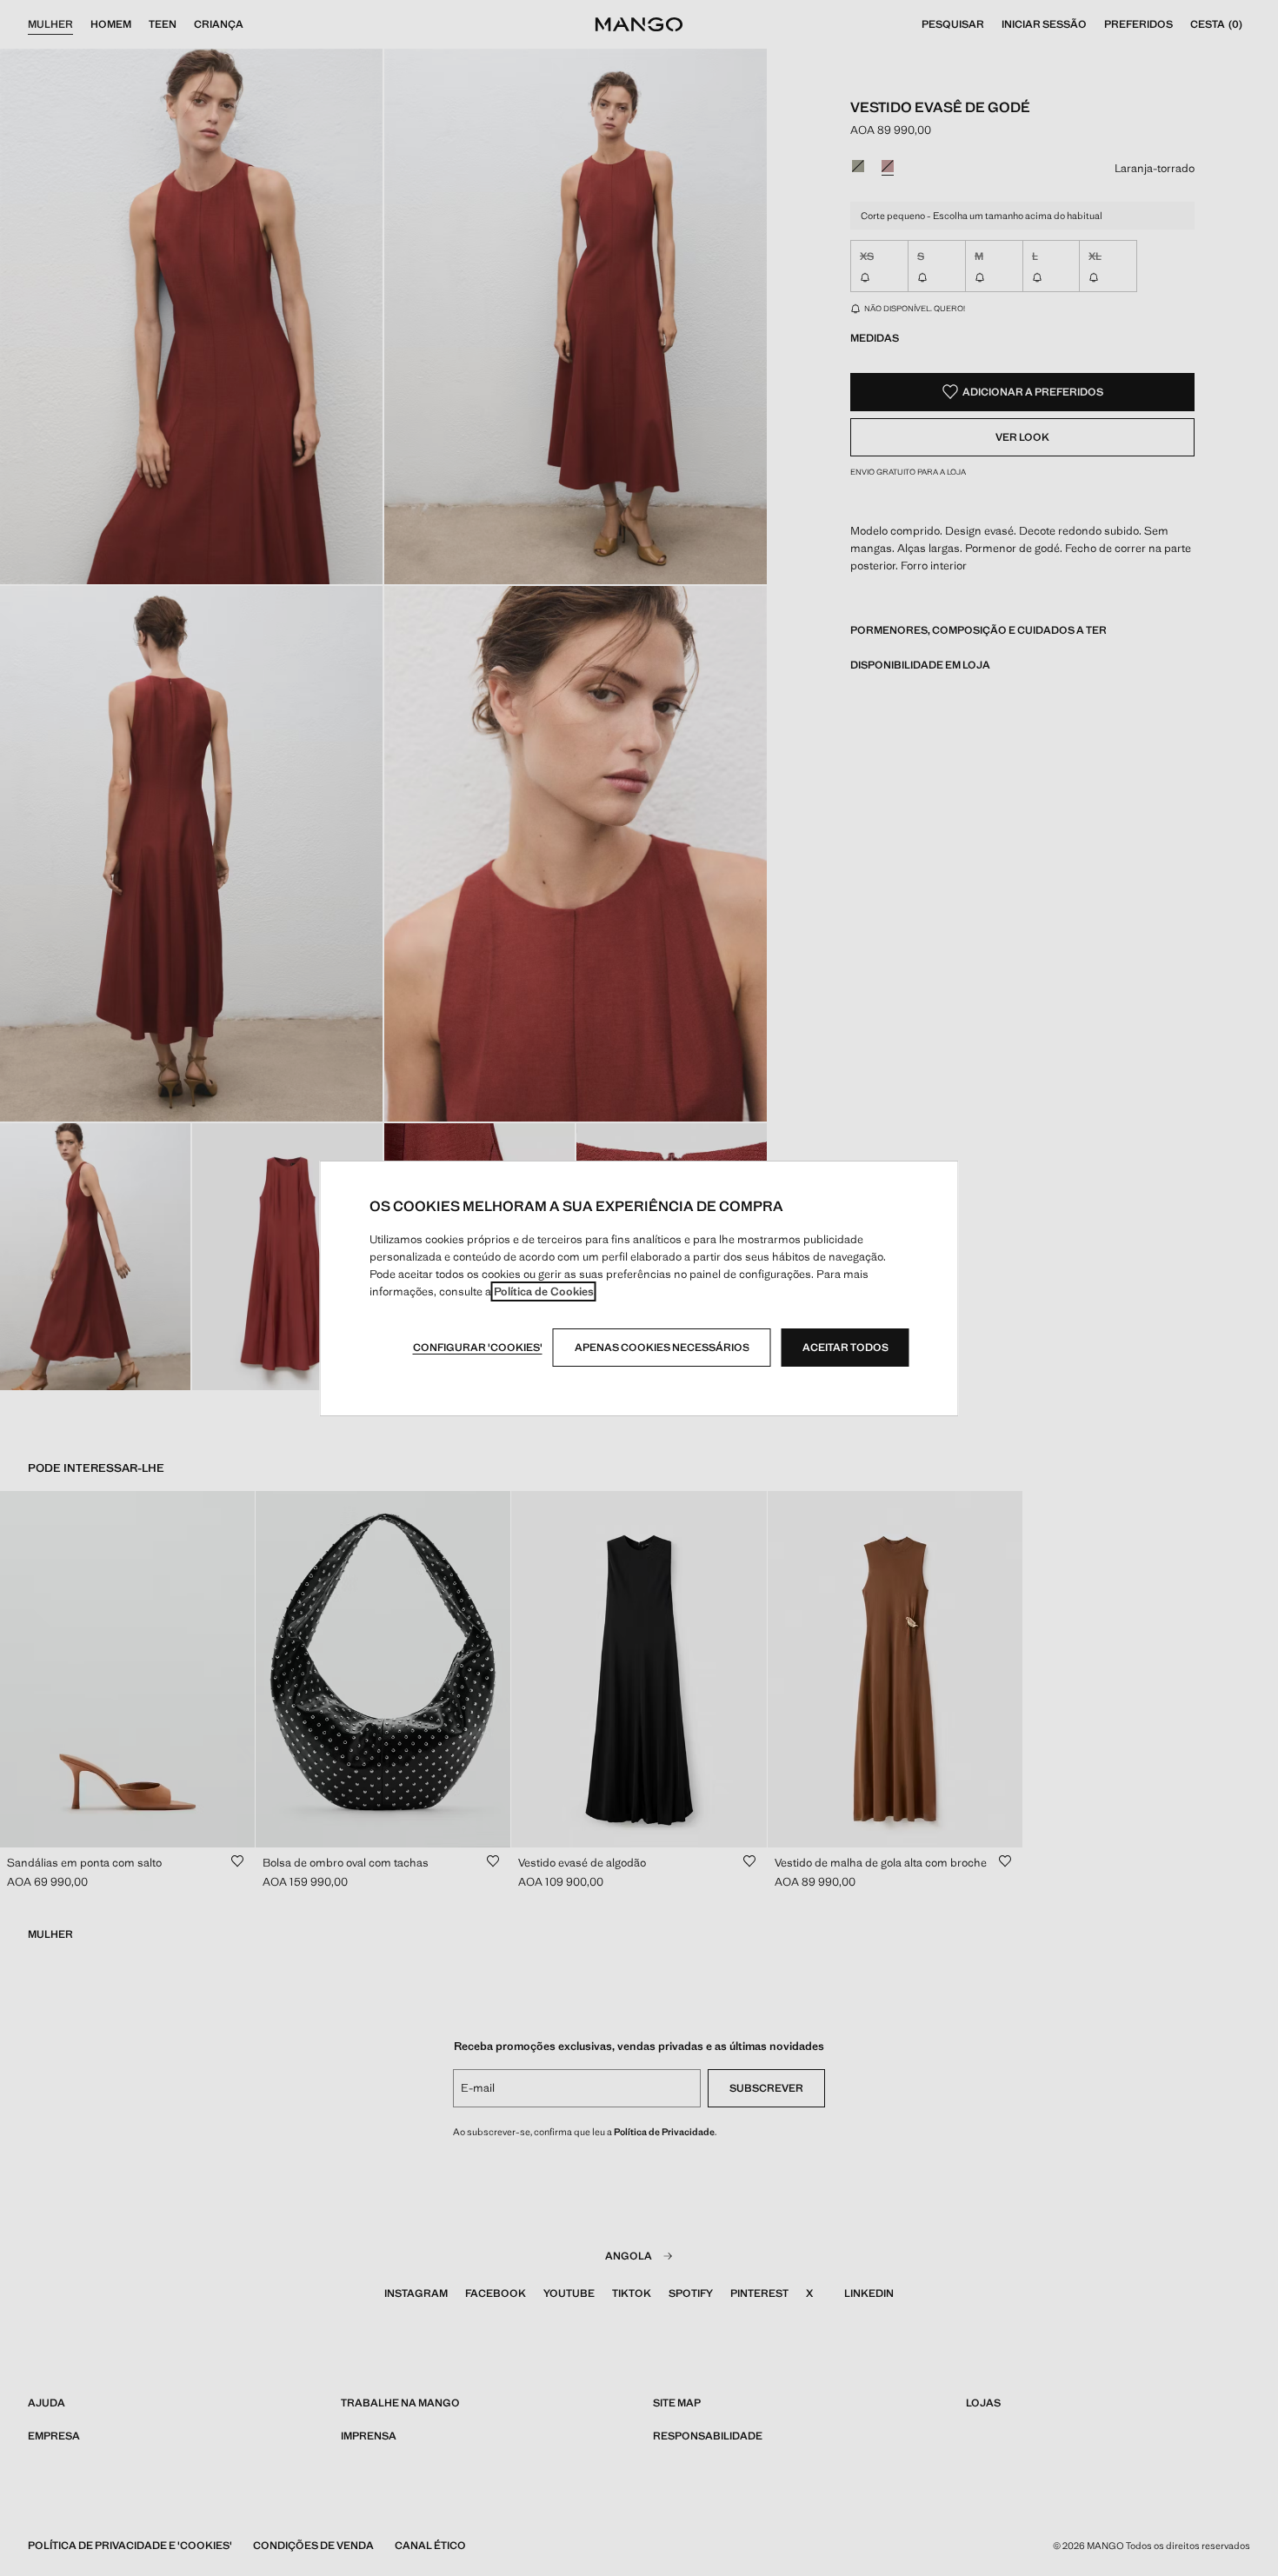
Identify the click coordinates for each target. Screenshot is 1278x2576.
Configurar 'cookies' (478, 1348)
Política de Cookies (544, 1291)
